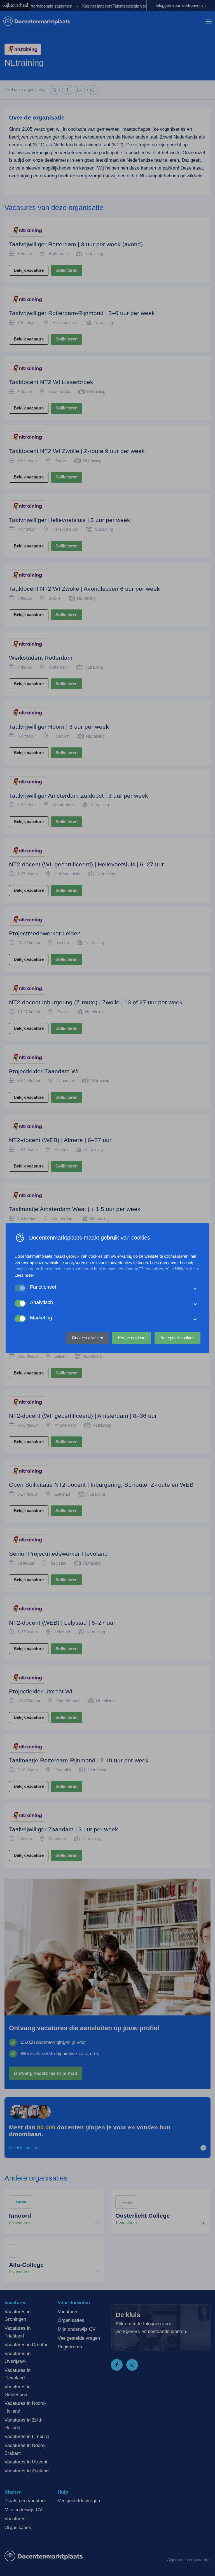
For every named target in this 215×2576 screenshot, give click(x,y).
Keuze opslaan (132, 1338)
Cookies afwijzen (87, 1338)
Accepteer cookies (177, 1338)
